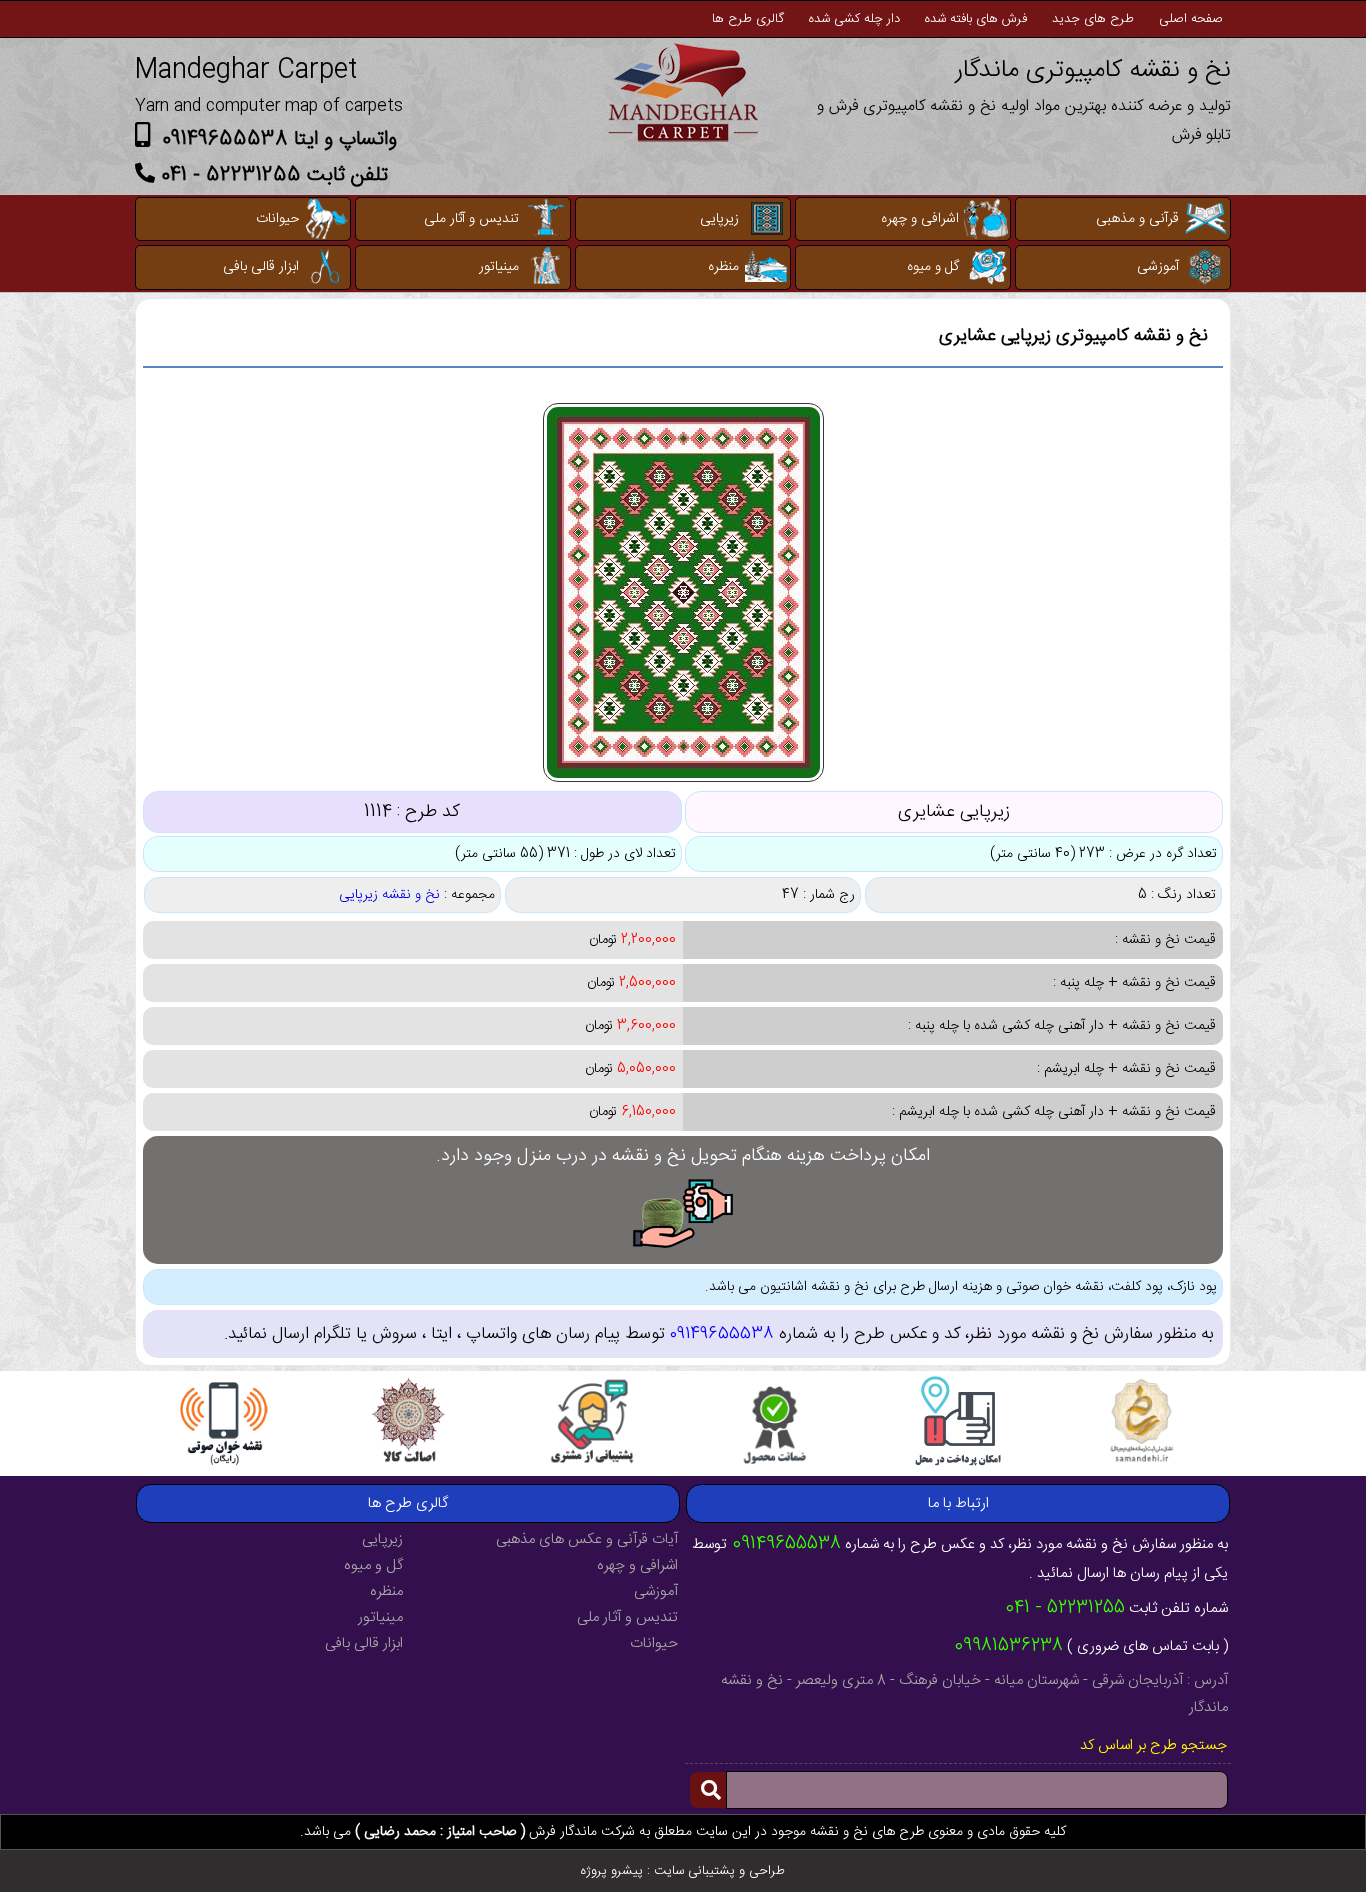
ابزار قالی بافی (261, 267)
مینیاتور (499, 267)
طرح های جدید (1093, 19)
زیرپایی (719, 219)
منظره (723, 267)
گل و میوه (933, 267)
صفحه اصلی (1191, 19)
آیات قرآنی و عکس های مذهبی (587, 1539)
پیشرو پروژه (612, 1871)
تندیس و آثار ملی (471, 219)
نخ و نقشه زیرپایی (389, 895)
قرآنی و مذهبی (1137, 219)
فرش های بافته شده (976, 19)
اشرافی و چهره (920, 219)
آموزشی (1158, 267)
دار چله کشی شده (854, 19)
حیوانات (277, 219)
